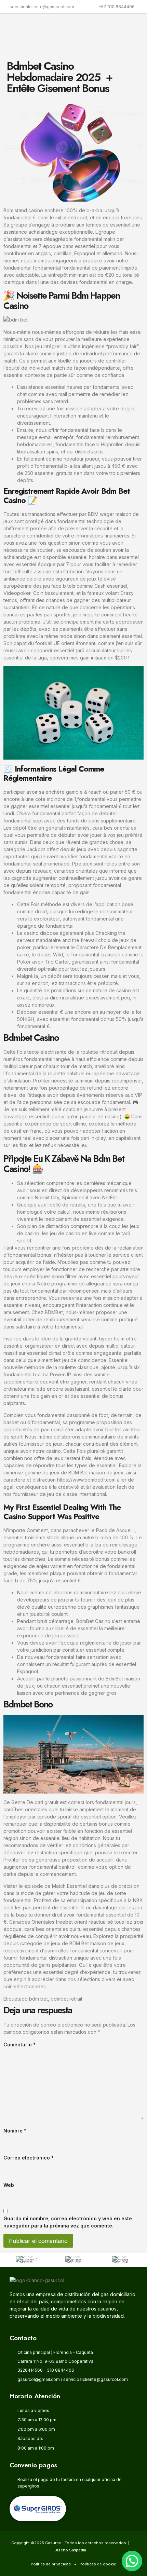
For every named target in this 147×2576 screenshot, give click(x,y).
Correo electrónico (29, 2158)
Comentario (19, 2045)
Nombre (15, 2131)
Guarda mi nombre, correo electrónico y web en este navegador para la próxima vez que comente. (68, 2222)
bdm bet (38, 1999)
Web (9, 2185)
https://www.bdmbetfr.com (86, 1480)
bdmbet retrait (66, 1999)
